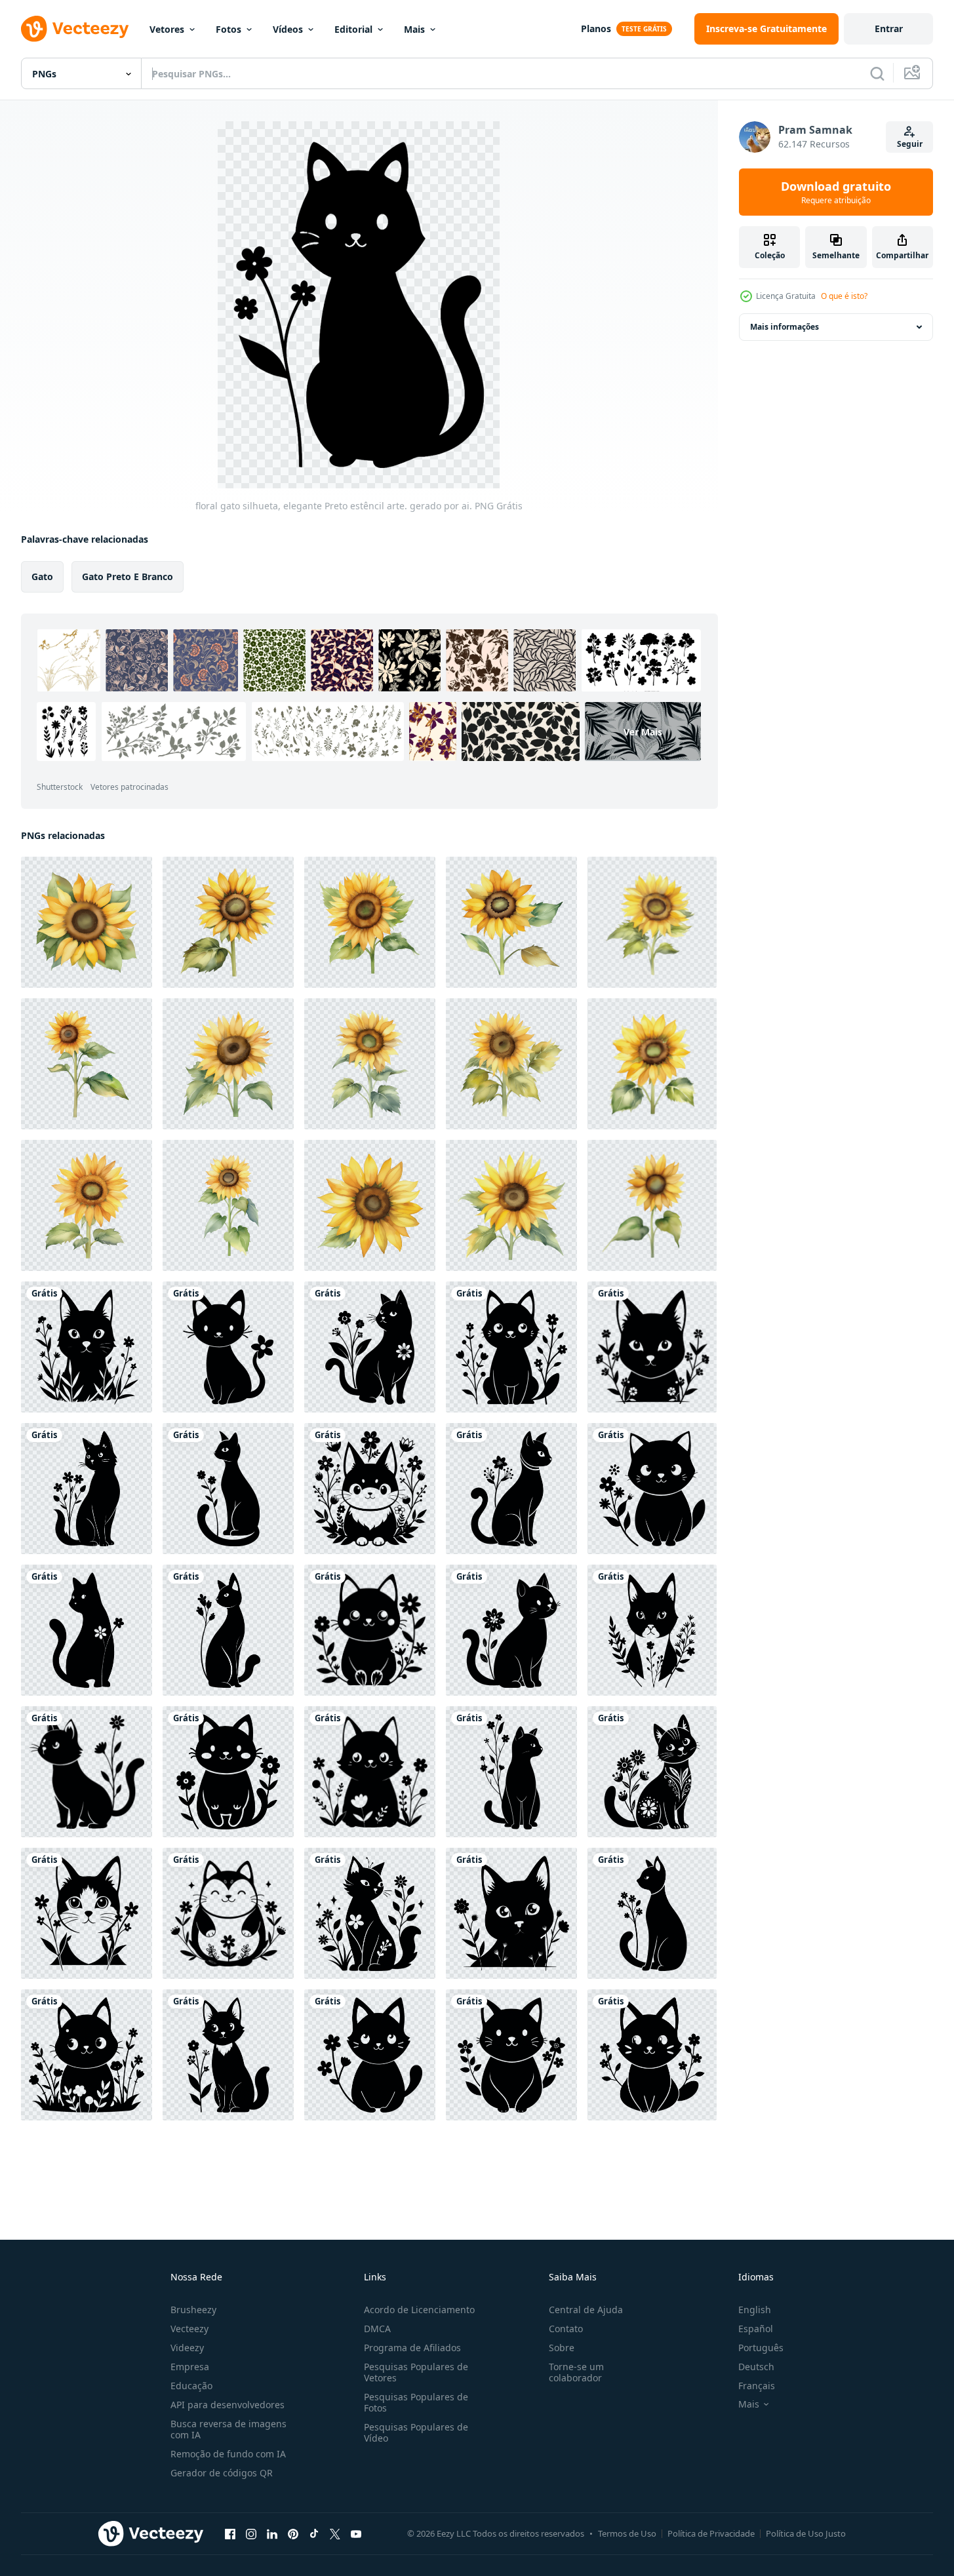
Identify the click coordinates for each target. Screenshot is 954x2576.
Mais (414, 29)
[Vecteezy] (75, 29)
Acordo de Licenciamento (419, 2310)
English (755, 2310)
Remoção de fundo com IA (228, 2454)
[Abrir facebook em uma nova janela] (230, 2533)
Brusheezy (193, 2310)
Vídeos (288, 29)
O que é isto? (844, 296)
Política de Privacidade (711, 2533)
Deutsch (756, 2367)
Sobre (562, 2348)
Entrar (889, 29)
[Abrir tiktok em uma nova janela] (314, 2533)
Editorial (353, 29)
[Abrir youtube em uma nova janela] (356, 2533)
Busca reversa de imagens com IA (229, 2429)
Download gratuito (836, 192)
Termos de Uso (627, 2533)
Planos (596, 29)
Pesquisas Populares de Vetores (416, 2372)
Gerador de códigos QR (222, 2473)
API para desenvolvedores (228, 2405)
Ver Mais (643, 732)
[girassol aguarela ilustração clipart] (87, 922)
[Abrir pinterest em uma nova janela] (293, 2533)
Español (756, 2329)
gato (42, 576)
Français (757, 2386)
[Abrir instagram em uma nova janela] (251, 2533)
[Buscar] (877, 73)
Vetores (167, 29)
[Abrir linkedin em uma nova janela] (272, 2533)
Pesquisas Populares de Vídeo (416, 2432)
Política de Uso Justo (806, 2533)
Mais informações (785, 327)
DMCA (377, 2329)
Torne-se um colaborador (576, 2372)
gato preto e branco (128, 576)
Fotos (229, 29)
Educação (191, 2386)
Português (761, 2348)
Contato (566, 2329)
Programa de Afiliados (412, 2348)
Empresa (190, 2367)
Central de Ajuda (586, 2310)
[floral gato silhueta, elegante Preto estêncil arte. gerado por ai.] (87, 1347)
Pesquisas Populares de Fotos (416, 2402)
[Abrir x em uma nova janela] (335, 2533)
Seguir (910, 144)
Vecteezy (189, 2329)
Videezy (187, 2348)
